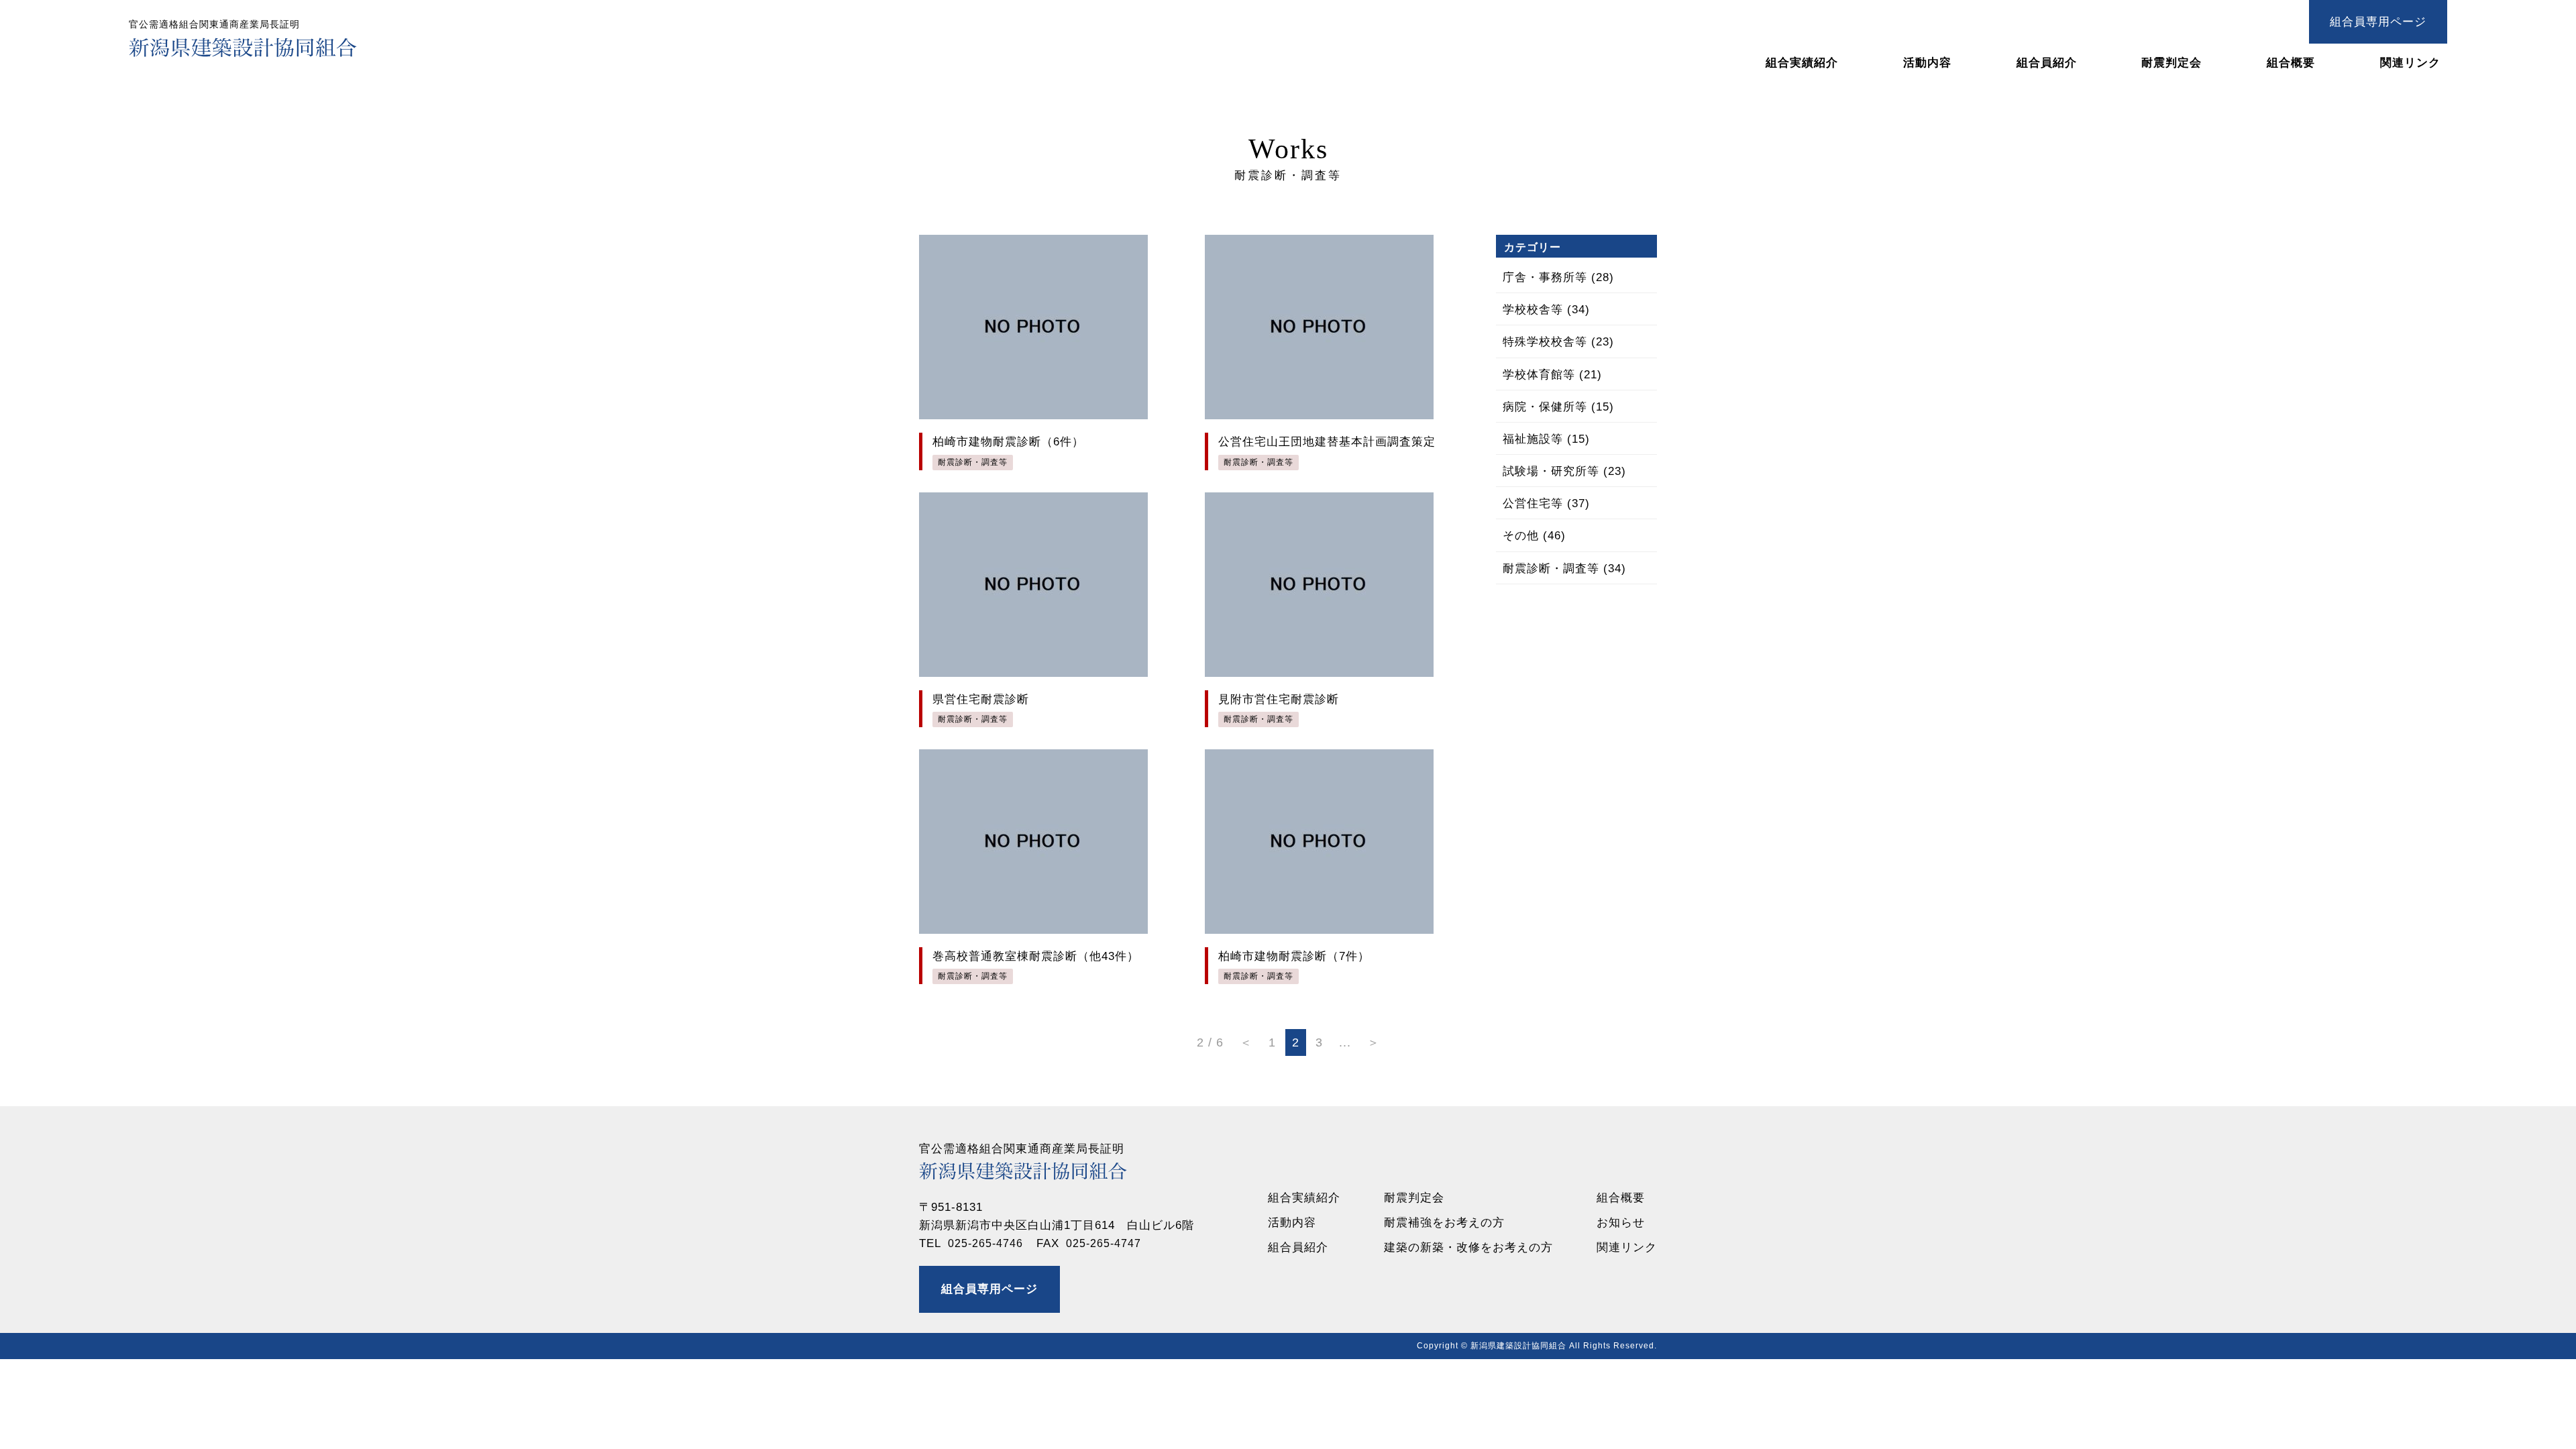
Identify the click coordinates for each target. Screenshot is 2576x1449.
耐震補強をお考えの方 (1444, 1223)
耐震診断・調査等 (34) (1564, 569)
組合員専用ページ (2378, 22)
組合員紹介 (2047, 63)
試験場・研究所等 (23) (1564, 471)
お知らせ (1621, 1223)
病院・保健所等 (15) (1558, 407)
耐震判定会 (2171, 63)
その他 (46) (1534, 536)
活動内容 (1927, 63)
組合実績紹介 (1802, 63)
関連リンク (2410, 63)
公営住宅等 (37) (1546, 503)
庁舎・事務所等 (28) (1558, 277)
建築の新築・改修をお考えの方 (1468, 1247)
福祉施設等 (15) (1546, 439)
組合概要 (2291, 63)
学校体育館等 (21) (1552, 375)
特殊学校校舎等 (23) (1558, 342)
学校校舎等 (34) (1546, 310)
